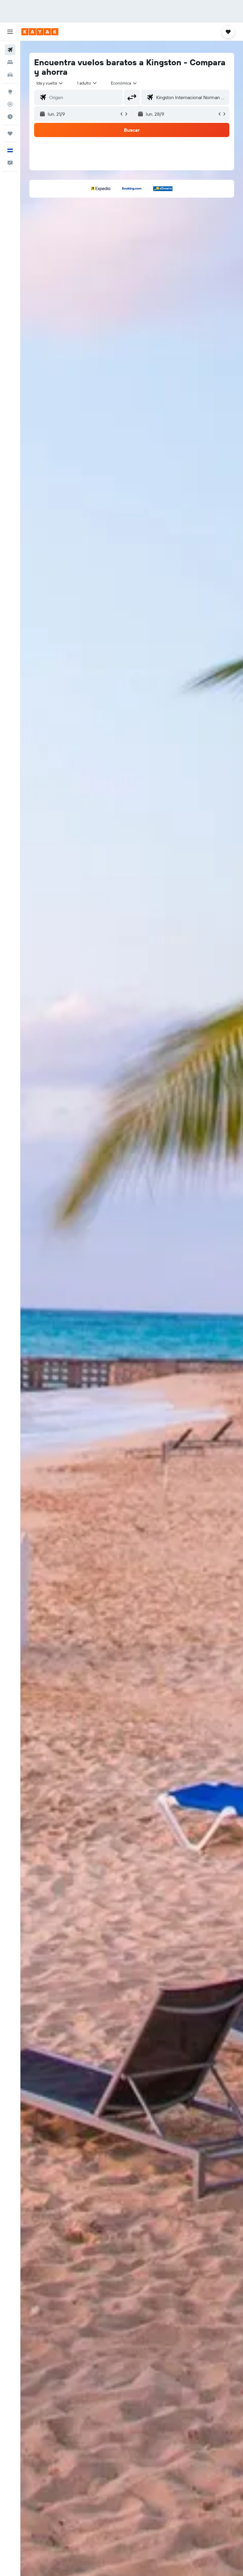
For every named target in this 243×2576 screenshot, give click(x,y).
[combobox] (124, 83)
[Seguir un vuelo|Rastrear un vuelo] (10, 104)
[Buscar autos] (10, 75)
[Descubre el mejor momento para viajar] (10, 117)
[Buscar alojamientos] (10, 62)
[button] (10, 32)
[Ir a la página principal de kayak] (40, 32)
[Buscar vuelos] (10, 50)
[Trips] (10, 134)
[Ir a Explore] (10, 92)
